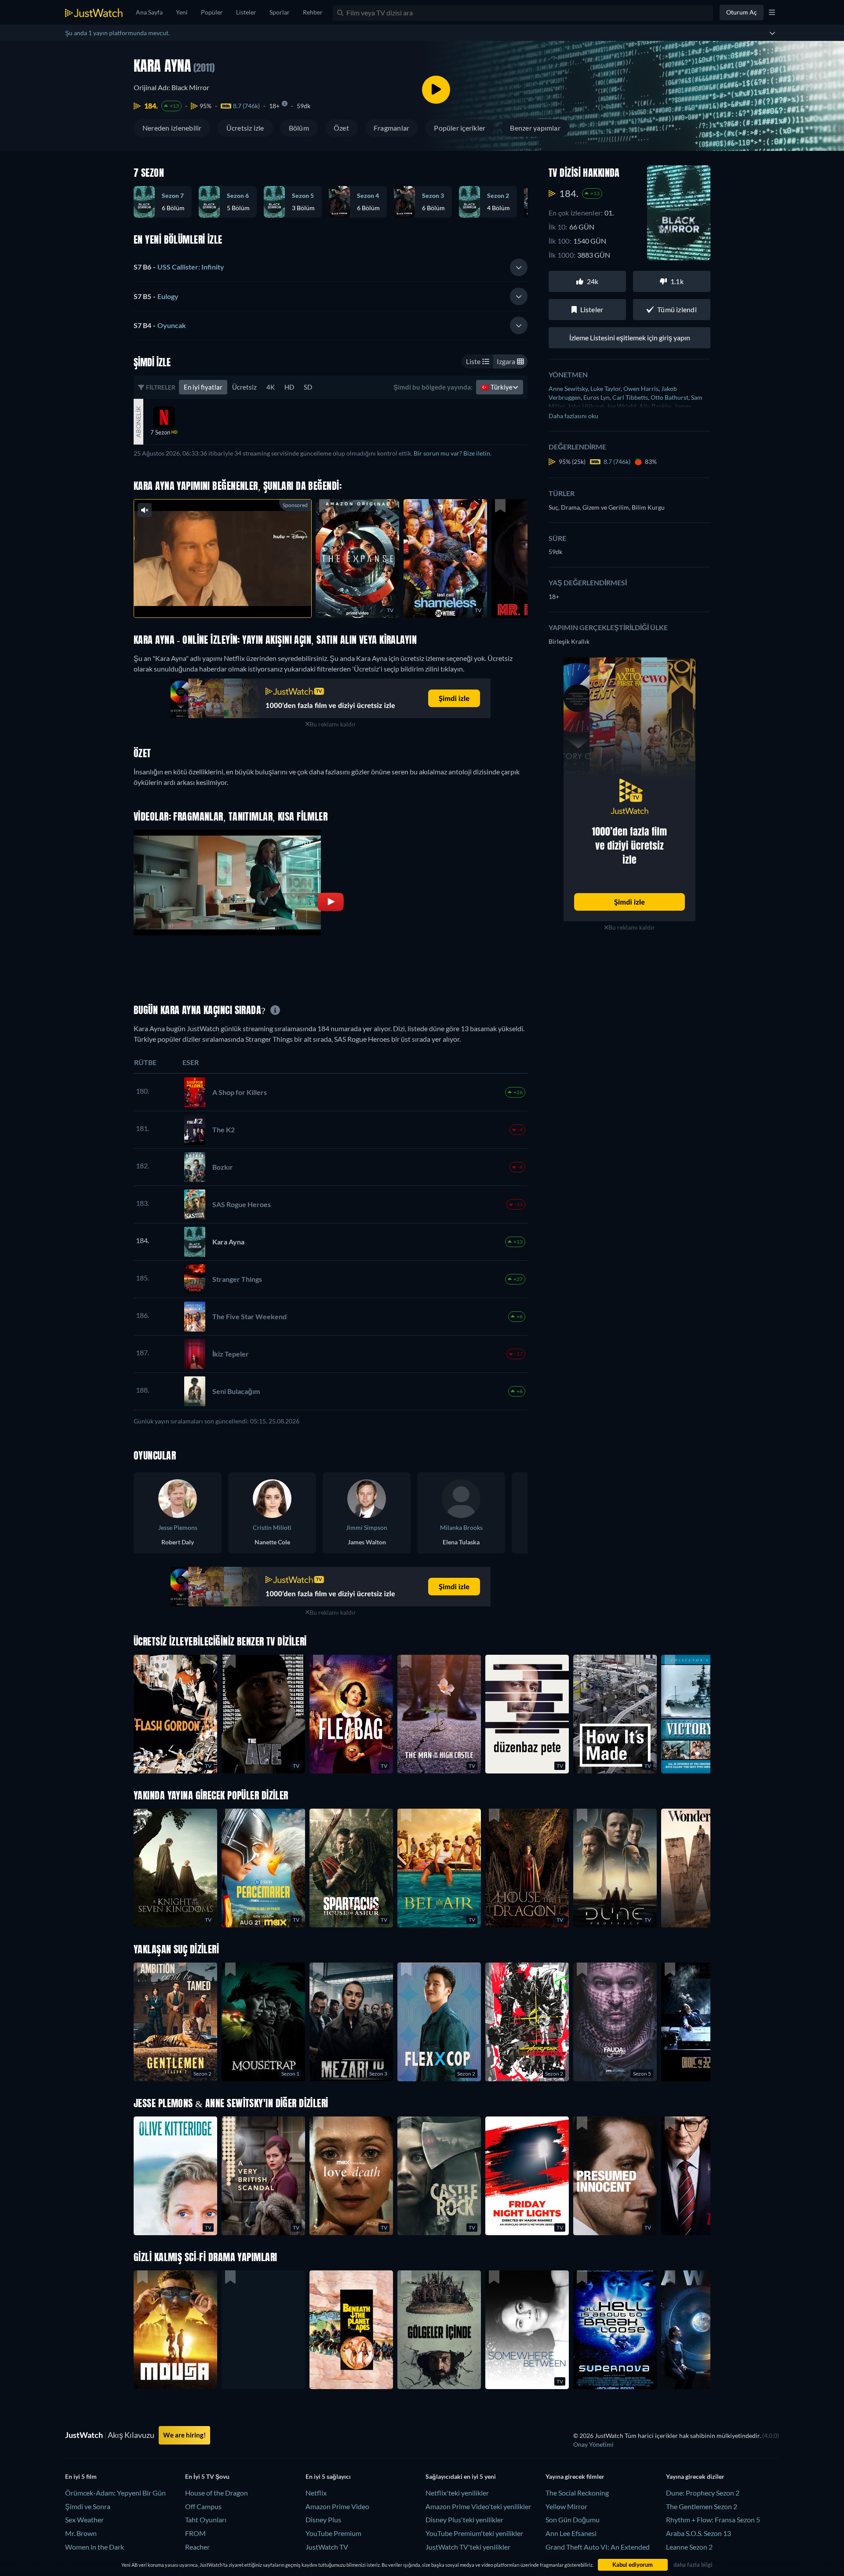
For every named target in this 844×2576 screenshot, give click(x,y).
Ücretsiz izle (245, 128)
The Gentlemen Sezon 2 (702, 2506)
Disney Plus (323, 2519)
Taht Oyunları (206, 2519)
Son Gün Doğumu (573, 2519)
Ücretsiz (244, 387)
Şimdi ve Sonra (88, 2506)
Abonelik (138, 422)
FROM (195, 2533)
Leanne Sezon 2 (689, 2547)
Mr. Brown (81, 2533)
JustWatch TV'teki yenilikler (468, 2547)
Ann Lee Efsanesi (571, 2533)
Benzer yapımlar (535, 128)
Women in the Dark (95, 2547)
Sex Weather (84, 2519)
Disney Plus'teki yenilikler (464, 2519)
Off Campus (203, 2506)
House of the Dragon (216, 2493)
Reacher (197, 2547)
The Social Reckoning (577, 2493)
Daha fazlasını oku (573, 416)
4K (271, 387)
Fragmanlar (391, 128)
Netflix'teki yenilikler (457, 2493)
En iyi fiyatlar (203, 387)
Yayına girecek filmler (575, 2476)
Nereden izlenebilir (172, 128)
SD (308, 387)
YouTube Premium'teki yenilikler (474, 2533)
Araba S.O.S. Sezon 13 (698, 2533)
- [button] (179, 267)
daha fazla (237, 600)
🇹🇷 (497, 387)
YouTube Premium (333, 2533)
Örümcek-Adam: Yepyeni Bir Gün (115, 2493)
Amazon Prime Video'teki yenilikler (478, 2506)
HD (289, 387)
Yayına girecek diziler (695, 2476)
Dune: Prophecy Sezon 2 (703, 2493)
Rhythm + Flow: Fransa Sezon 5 (713, 2519)
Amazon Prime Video (337, 2506)
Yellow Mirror (566, 2506)
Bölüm (299, 128)
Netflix (316, 2493)
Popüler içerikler (460, 128)
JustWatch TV (327, 2547)
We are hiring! (184, 2435)
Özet (341, 128)
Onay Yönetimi (593, 2444)
